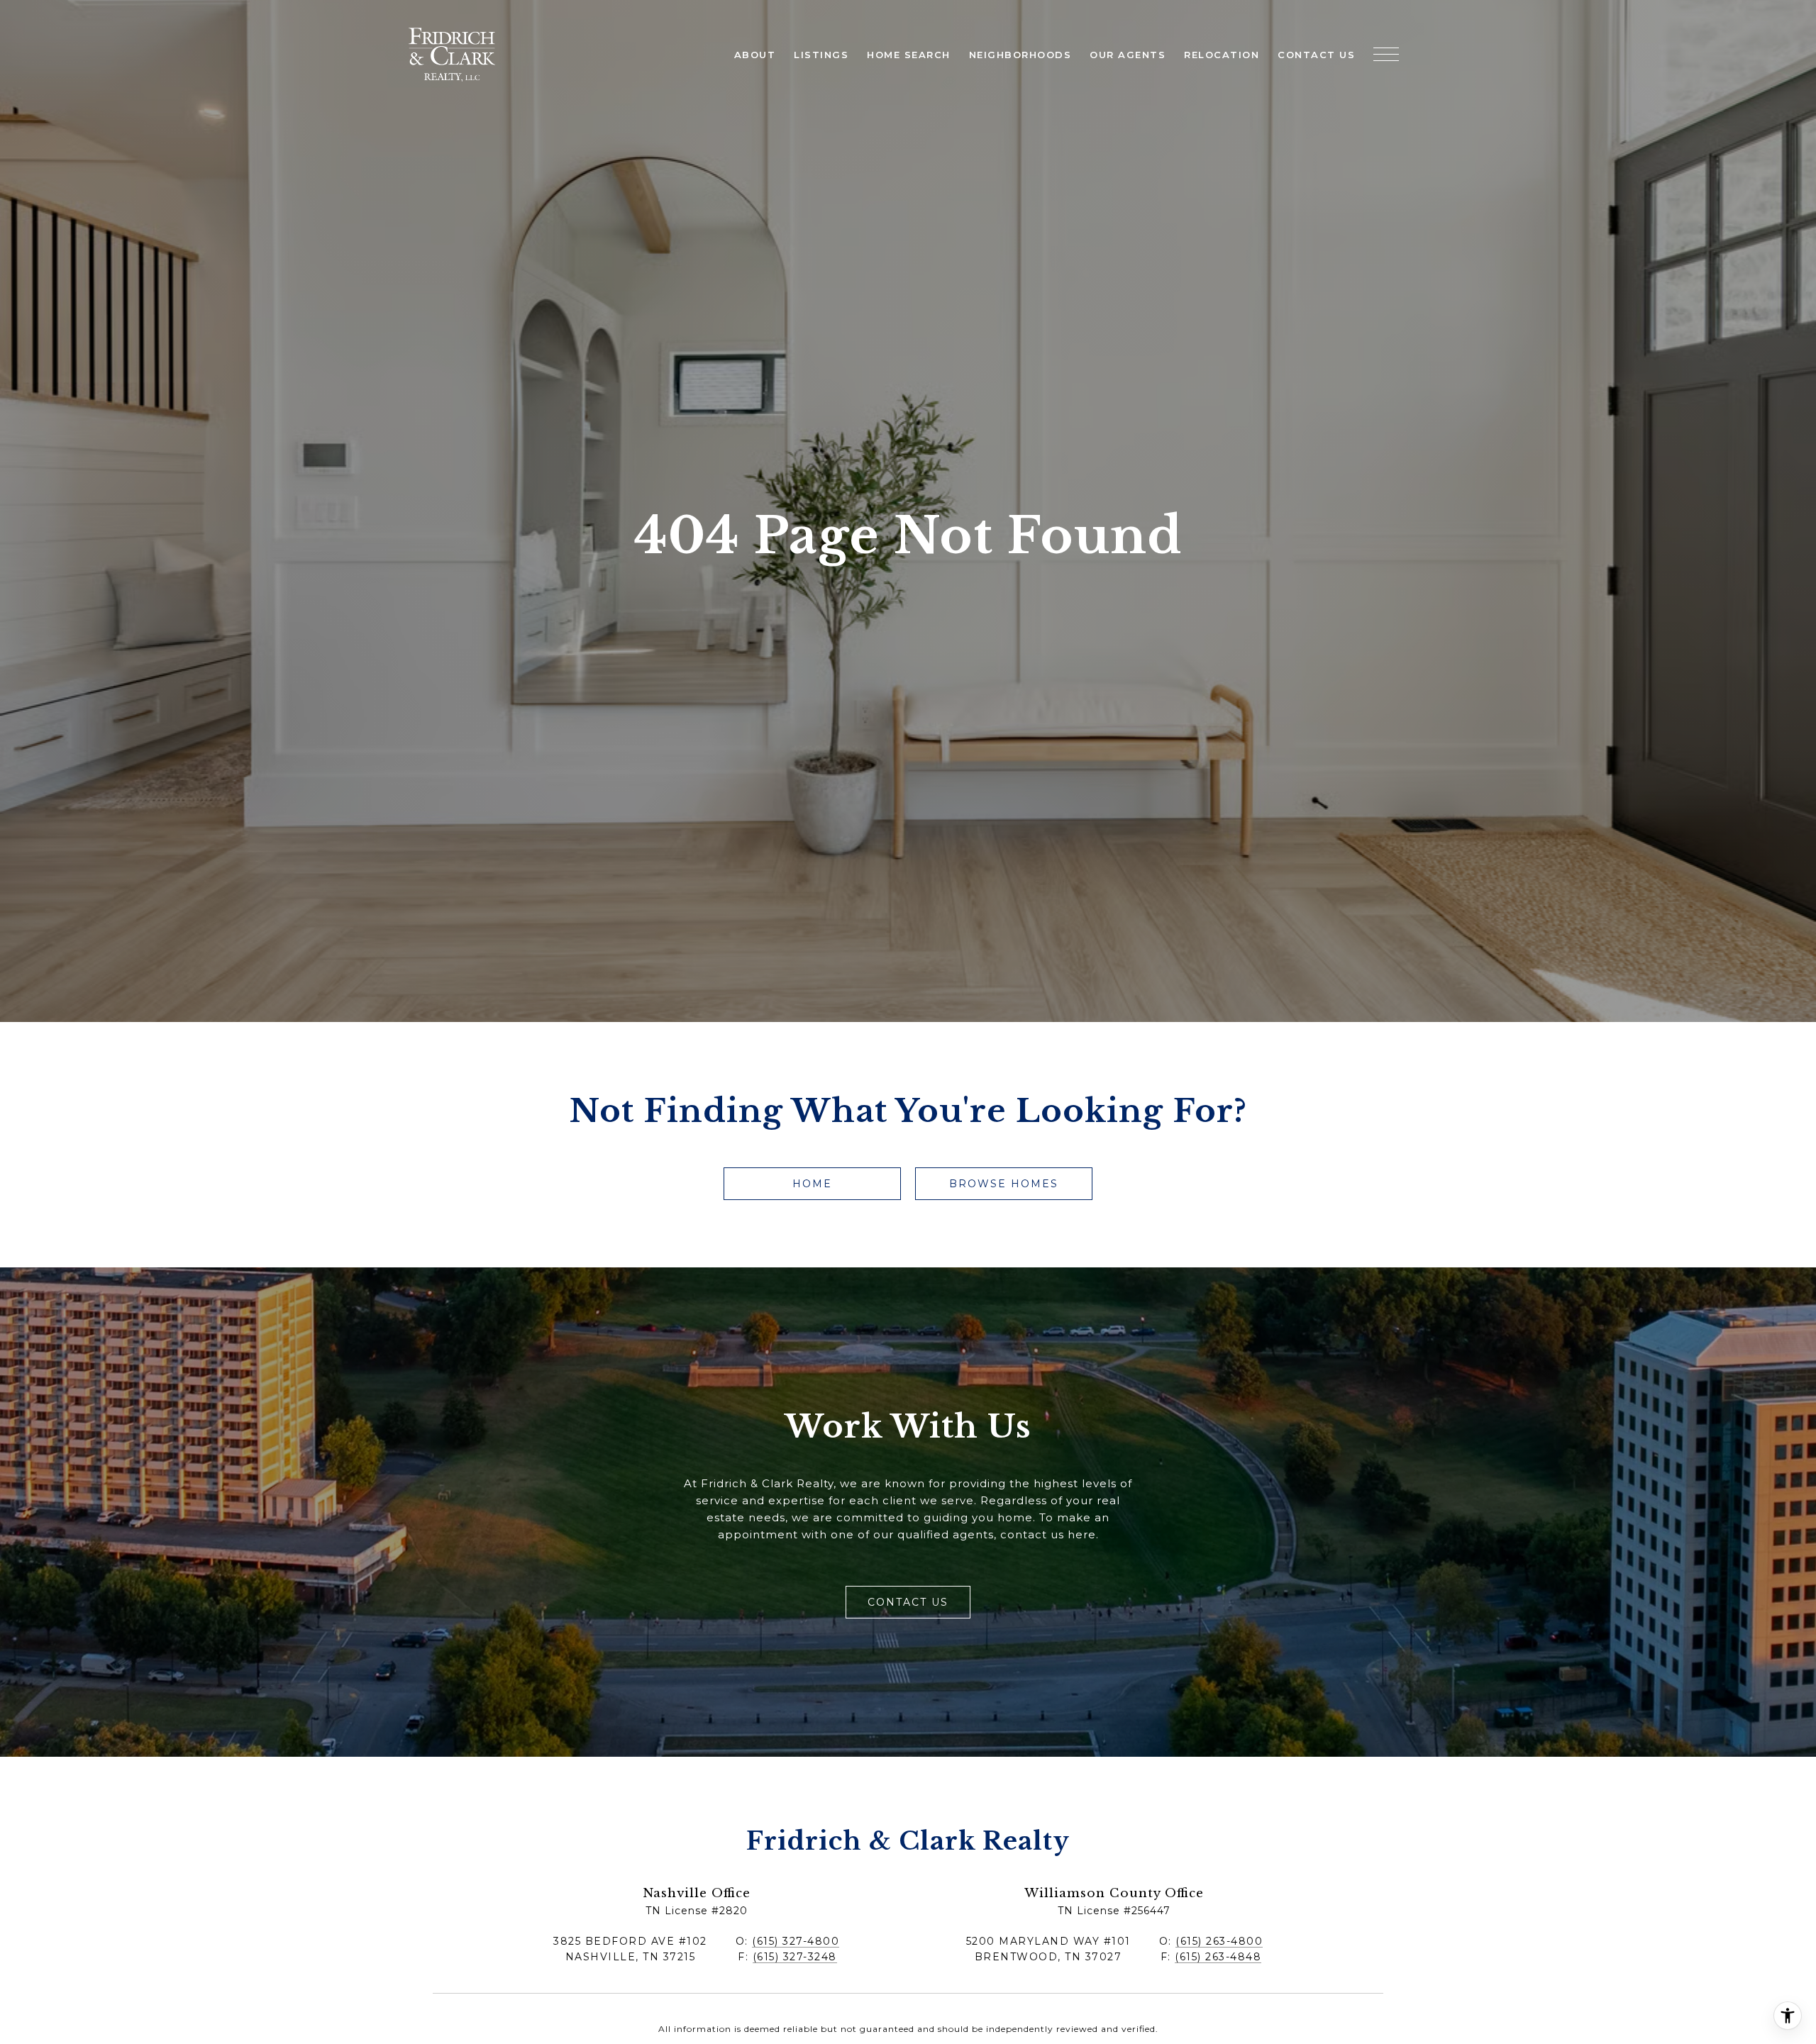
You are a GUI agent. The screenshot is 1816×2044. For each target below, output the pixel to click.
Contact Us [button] (908, 1602)
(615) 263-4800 (1219, 1941)
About (755, 55)
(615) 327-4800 (796, 1941)
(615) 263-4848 (1218, 1957)
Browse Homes (1004, 1184)
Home (812, 1184)
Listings (821, 55)
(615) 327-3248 (795, 1957)
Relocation (1222, 55)
